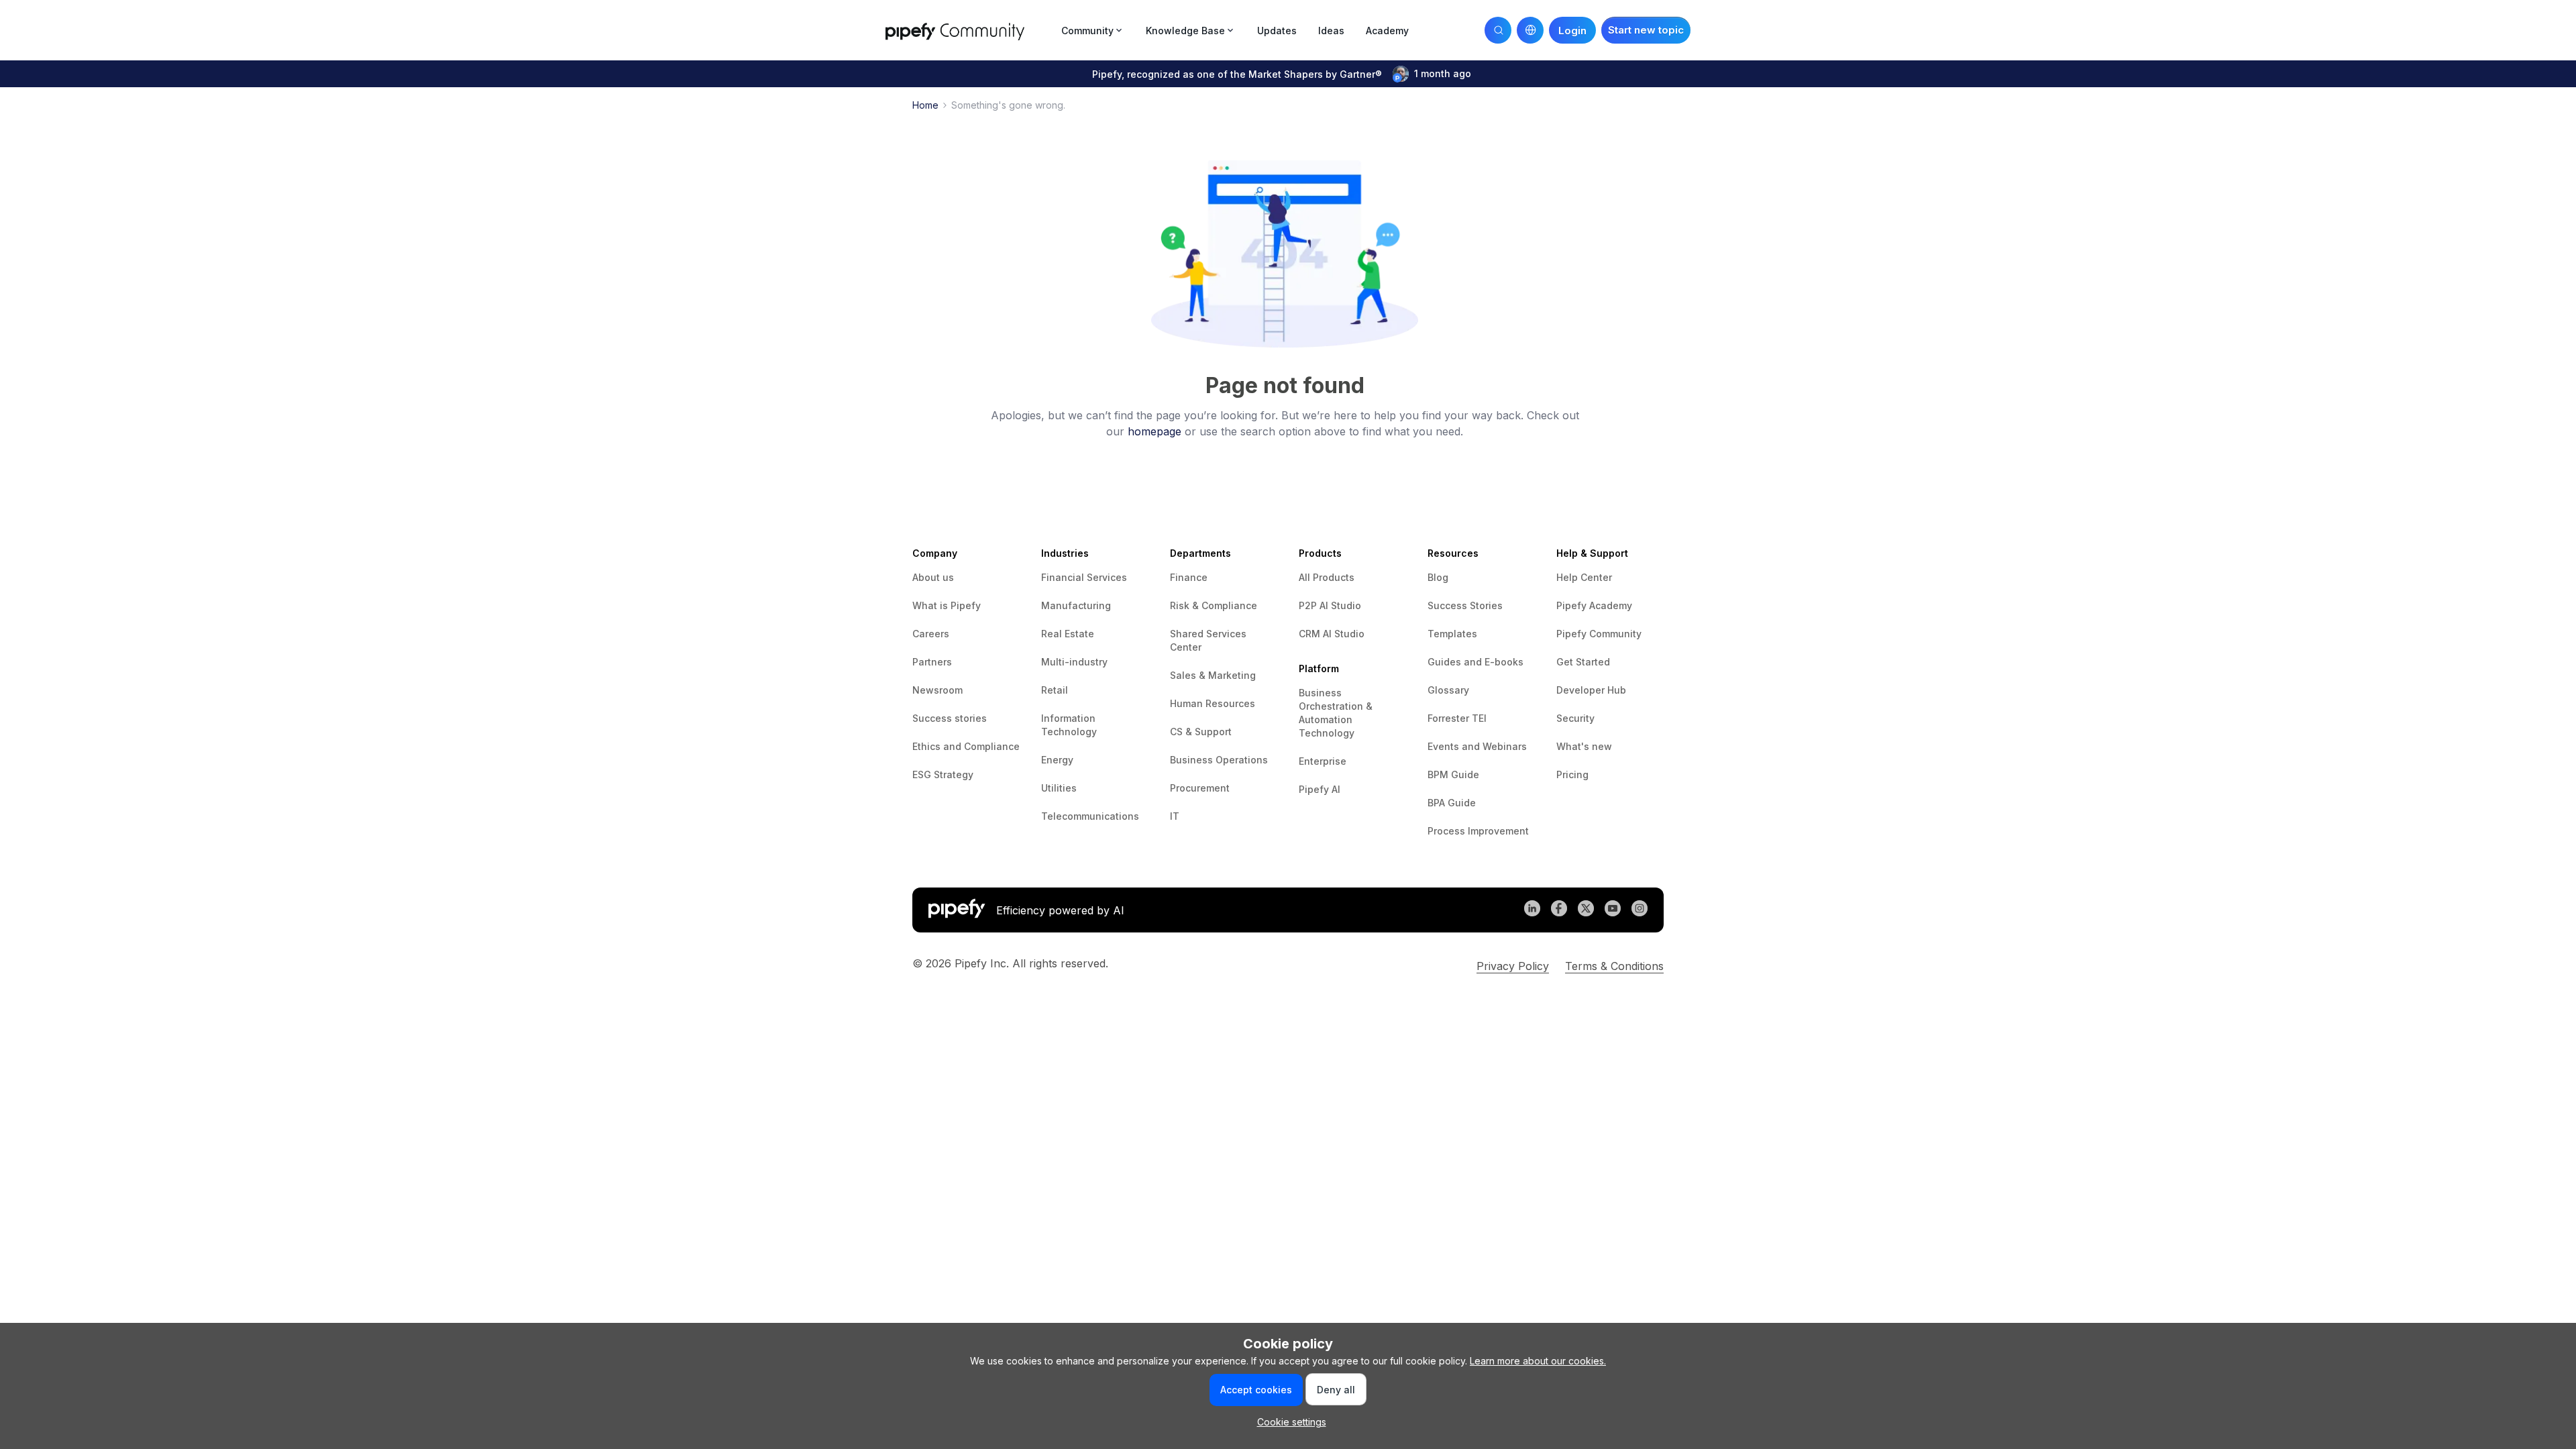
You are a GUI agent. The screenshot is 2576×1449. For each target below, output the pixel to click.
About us (933, 577)
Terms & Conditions (1614, 966)
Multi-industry (1074, 662)
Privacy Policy (1513, 966)
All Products (1327, 577)
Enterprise (1323, 761)
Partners (932, 662)
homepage (1155, 431)
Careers (931, 634)
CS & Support (1201, 732)
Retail (1055, 690)
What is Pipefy (947, 605)
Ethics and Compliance (966, 746)
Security (1575, 718)
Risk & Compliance (1214, 605)
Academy (1387, 31)
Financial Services (1084, 577)
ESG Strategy (943, 774)
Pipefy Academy (1594, 605)
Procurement (1200, 788)
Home (925, 105)
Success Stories (1465, 605)
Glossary (1448, 690)
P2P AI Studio (1330, 605)
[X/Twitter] (1586, 910)
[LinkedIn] (1532, 910)
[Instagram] (1640, 910)
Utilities (1059, 788)
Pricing (1572, 774)
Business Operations (1219, 760)
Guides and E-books (1475, 662)
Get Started (1583, 662)
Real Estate (1068, 634)
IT (1175, 816)
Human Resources (1213, 703)
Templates (1452, 634)
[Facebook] (1559, 910)
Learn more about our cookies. (1538, 1361)
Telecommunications (1090, 816)
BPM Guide (1453, 774)
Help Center (1584, 577)
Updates (1277, 31)
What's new (1584, 746)
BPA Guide (1452, 803)
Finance (1189, 577)
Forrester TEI (1457, 718)
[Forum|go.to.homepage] (969, 30)
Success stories (950, 718)
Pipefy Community (1599, 634)
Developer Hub (1591, 690)
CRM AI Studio (1332, 634)
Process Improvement (1478, 831)
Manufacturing (1076, 605)
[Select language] (1530, 30)
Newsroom (937, 690)
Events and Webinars (1477, 746)
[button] (1646, 30)
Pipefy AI (1320, 789)
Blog (1438, 577)
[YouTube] (1613, 910)
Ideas (1331, 31)
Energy (1057, 760)
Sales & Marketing (1213, 675)
